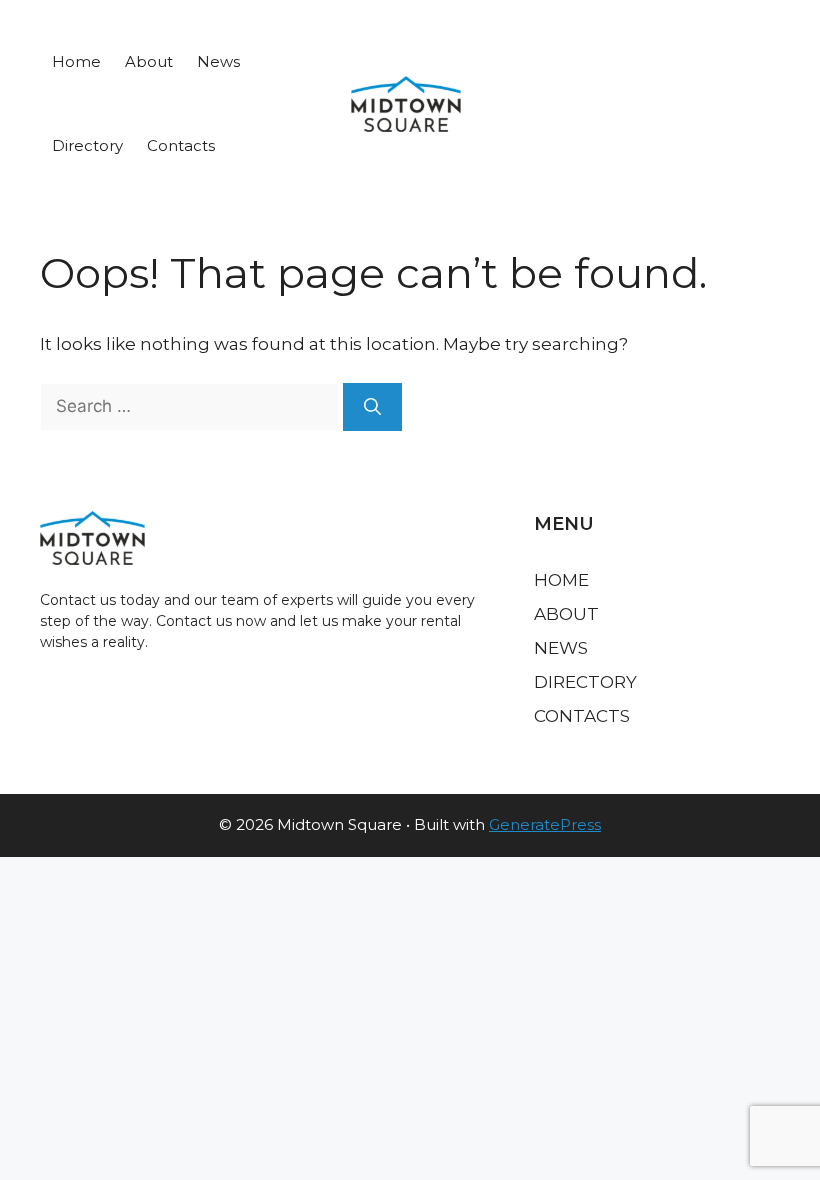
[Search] (372, 407)
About (149, 61)
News (218, 61)
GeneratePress (545, 824)
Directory (87, 145)
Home (76, 61)
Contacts (181, 145)
